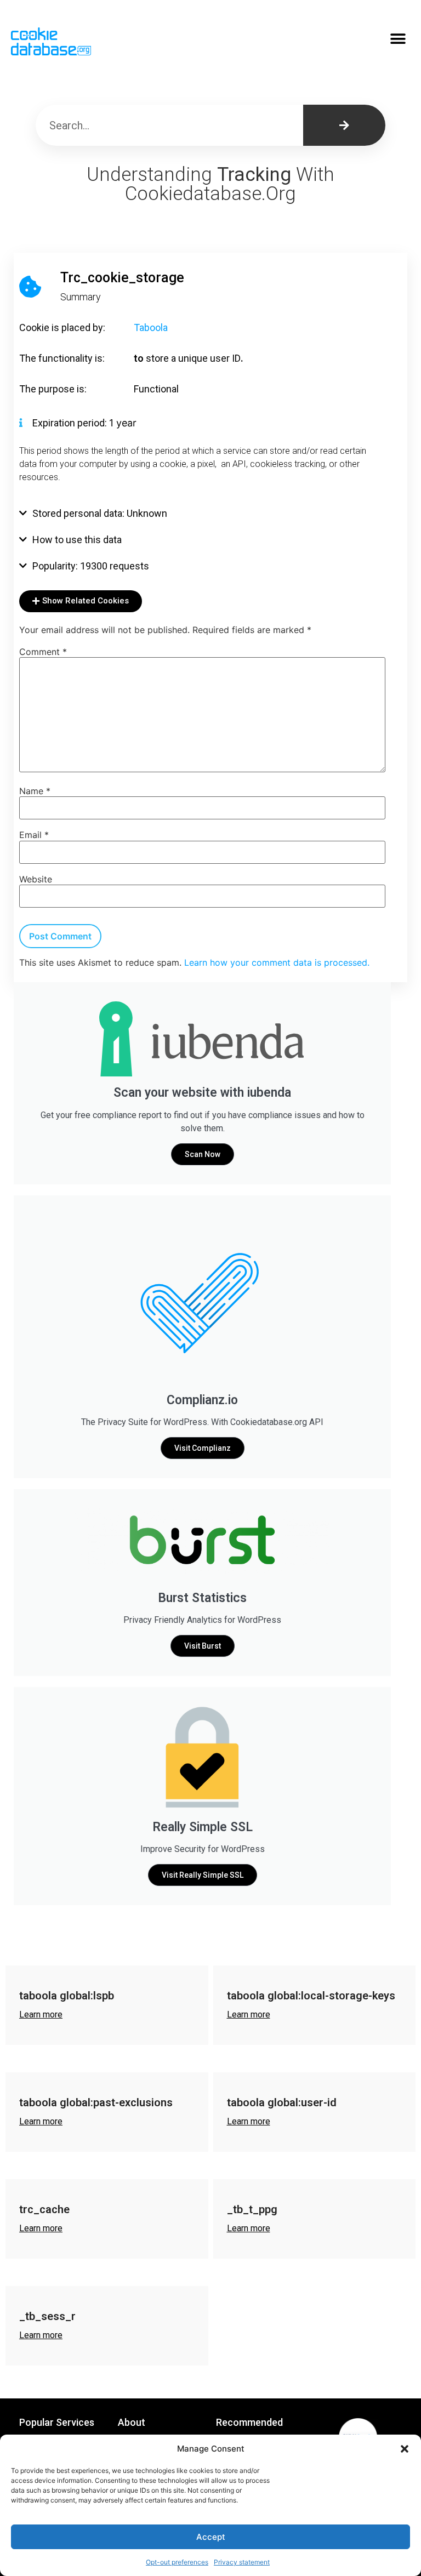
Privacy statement (242, 2562)
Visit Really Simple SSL (203, 1875)
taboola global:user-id (282, 2102)
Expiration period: (71, 423)
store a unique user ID (193, 358)
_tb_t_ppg (252, 2209)
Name (35, 791)
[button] (405, 2449)
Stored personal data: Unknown (100, 513)
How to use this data (77, 540)
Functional (156, 389)
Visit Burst (203, 1646)
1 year (123, 423)
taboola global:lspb (67, 1996)
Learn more (41, 2014)
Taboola (151, 327)
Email (34, 835)
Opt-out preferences (177, 2562)
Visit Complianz (203, 1448)
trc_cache (44, 2209)
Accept (211, 2537)
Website (36, 879)
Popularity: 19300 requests (91, 566)
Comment (43, 652)
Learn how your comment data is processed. (277, 962)
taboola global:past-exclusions (96, 2102)
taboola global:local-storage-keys (311, 1996)
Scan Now (203, 1154)
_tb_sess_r (47, 2316)
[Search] (344, 125)
